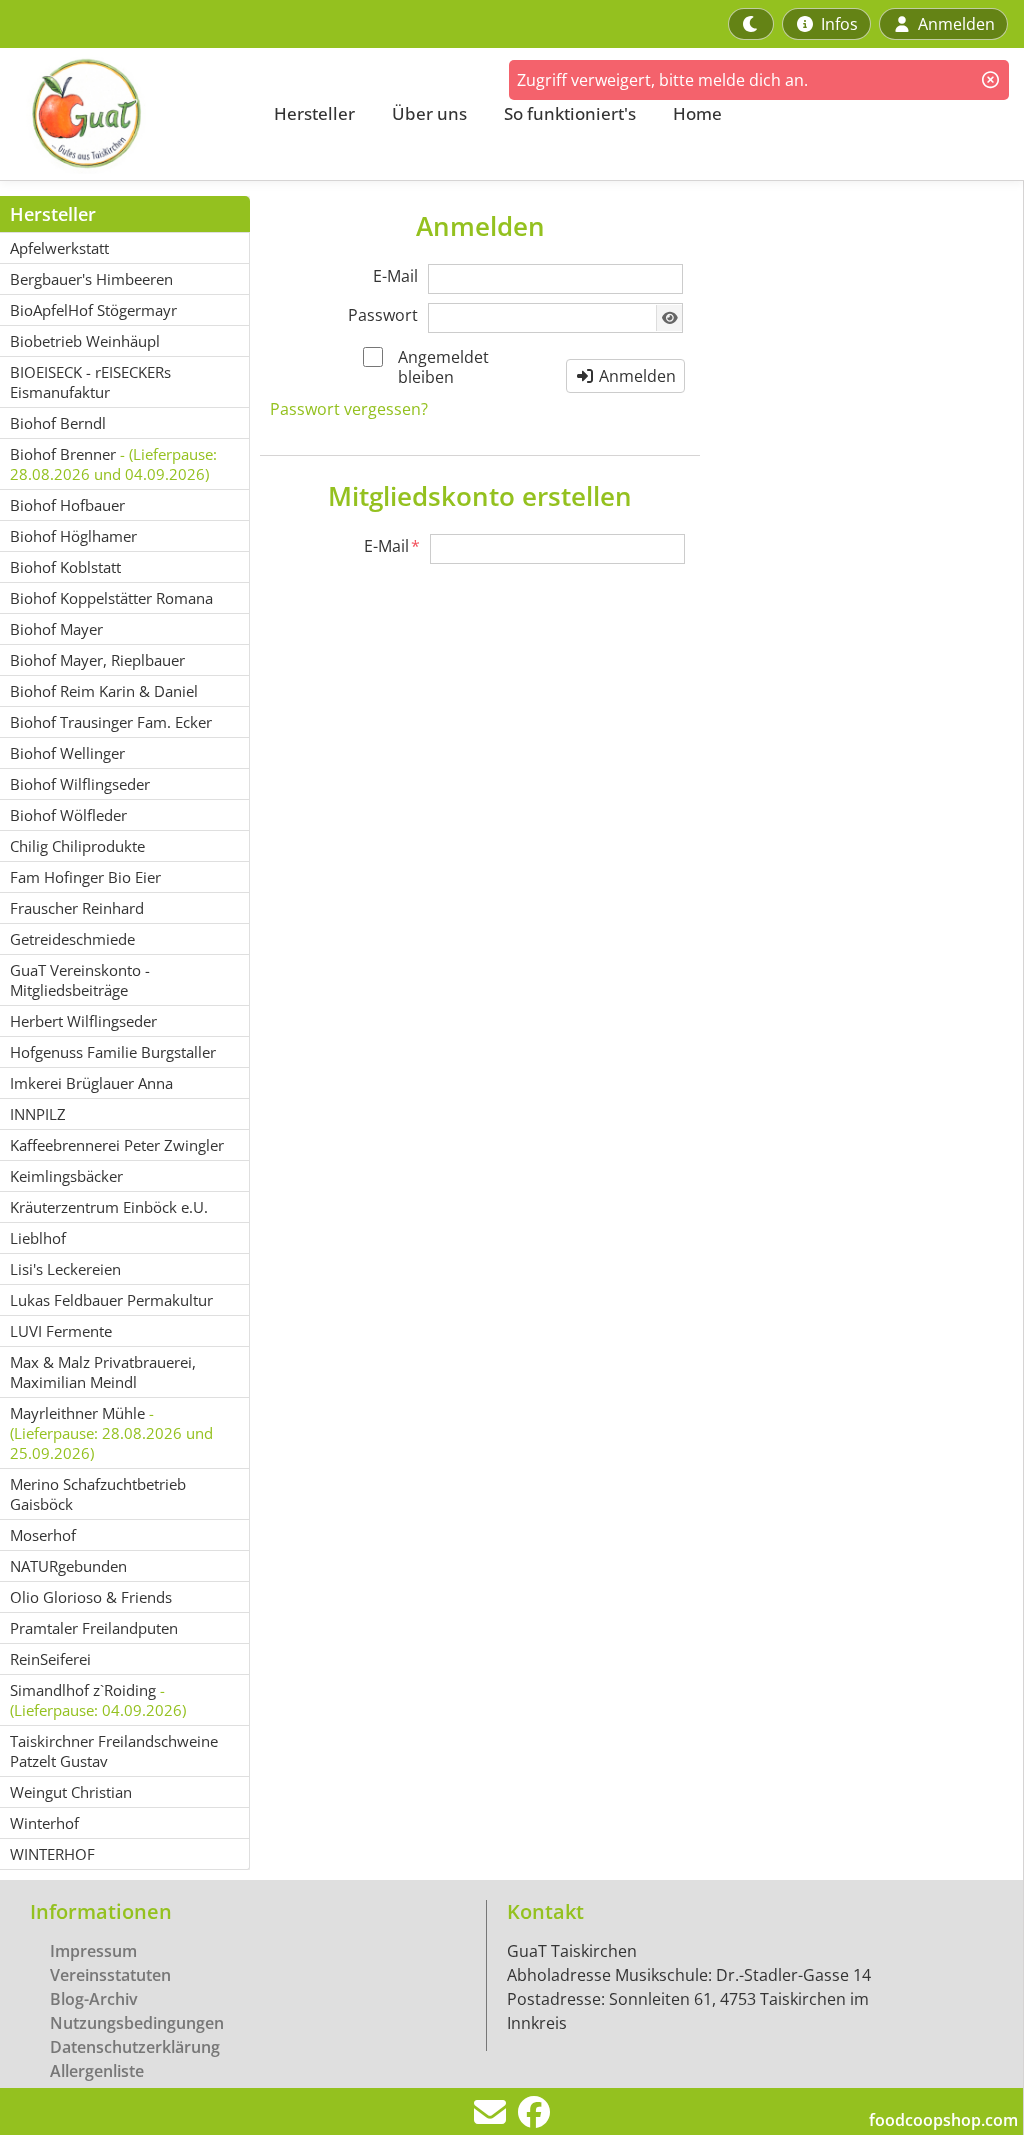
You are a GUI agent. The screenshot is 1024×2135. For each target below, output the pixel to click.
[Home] (126, 114)
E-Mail (395, 276)
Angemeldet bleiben (443, 367)
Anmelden (635, 376)
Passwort (383, 315)
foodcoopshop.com (943, 2120)
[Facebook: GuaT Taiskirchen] (534, 2118)
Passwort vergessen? (349, 409)
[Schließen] (990, 80)
